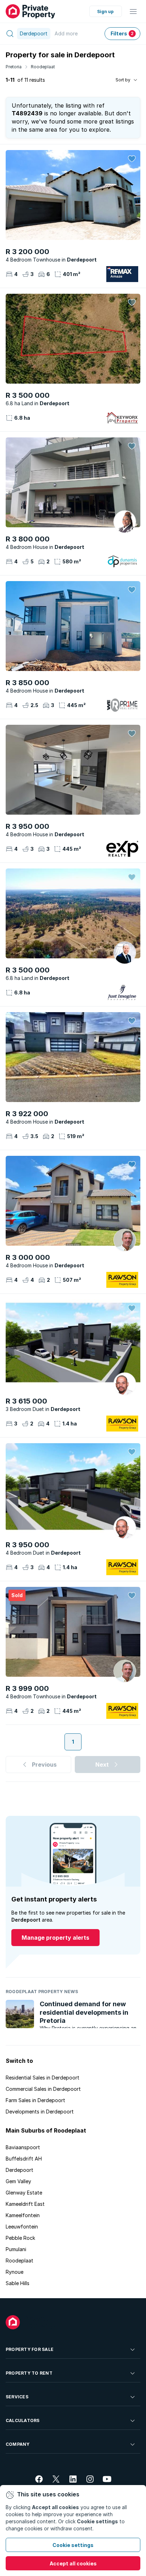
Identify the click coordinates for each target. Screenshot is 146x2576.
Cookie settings (73, 2545)
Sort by (123, 80)
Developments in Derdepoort (40, 2112)
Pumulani (16, 2249)
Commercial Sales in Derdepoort (43, 2089)
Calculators (23, 2420)
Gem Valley (18, 2181)
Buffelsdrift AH (24, 2159)
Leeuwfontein (22, 2227)
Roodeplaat (43, 67)
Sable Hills (18, 2283)
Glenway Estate (24, 2193)
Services (17, 2397)
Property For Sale (30, 2349)
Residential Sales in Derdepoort (43, 2078)
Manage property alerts (55, 1938)
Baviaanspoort (23, 2147)
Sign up (105, 12)
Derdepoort (19, 2170)
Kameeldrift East (25, 2204)
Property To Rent (29, 2373)
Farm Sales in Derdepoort (35, 2100)
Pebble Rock (20, 2238)
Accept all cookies (73, 2563)
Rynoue (15, 2272)
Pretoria (14, 67)
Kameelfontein (23, 2215)
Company (18, 2444)
